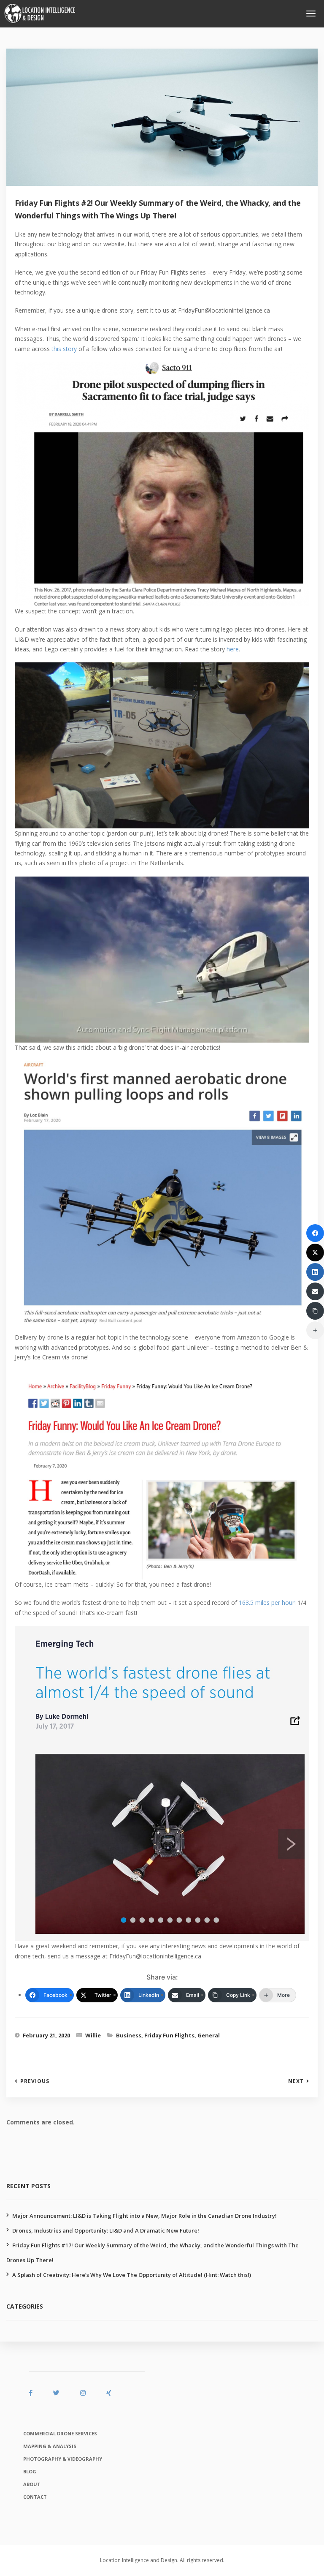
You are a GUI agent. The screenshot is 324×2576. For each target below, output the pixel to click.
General (209, 2035)
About (32, 2484)
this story (64, 349)
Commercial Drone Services (60, 2433)
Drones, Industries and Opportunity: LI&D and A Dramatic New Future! (106, 2230)
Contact (35, 2497)
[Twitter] (315, 1253)
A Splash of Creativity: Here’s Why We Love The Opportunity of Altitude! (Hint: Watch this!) (132, 2275)
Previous (35, 2081)
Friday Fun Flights (169, 2035)
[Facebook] (315, 1233)
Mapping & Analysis (50, 2446)
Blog (30, 2471)
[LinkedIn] (315, 1272)
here (233, 649)
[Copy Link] (315, 1311)
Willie (93, 2035)
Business (129, 2035)
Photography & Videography (63, 2459)
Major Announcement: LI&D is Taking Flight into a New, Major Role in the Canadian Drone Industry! (144, 2216)
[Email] (315, 1291)
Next (296, 2081)
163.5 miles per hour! (267, 1603)
